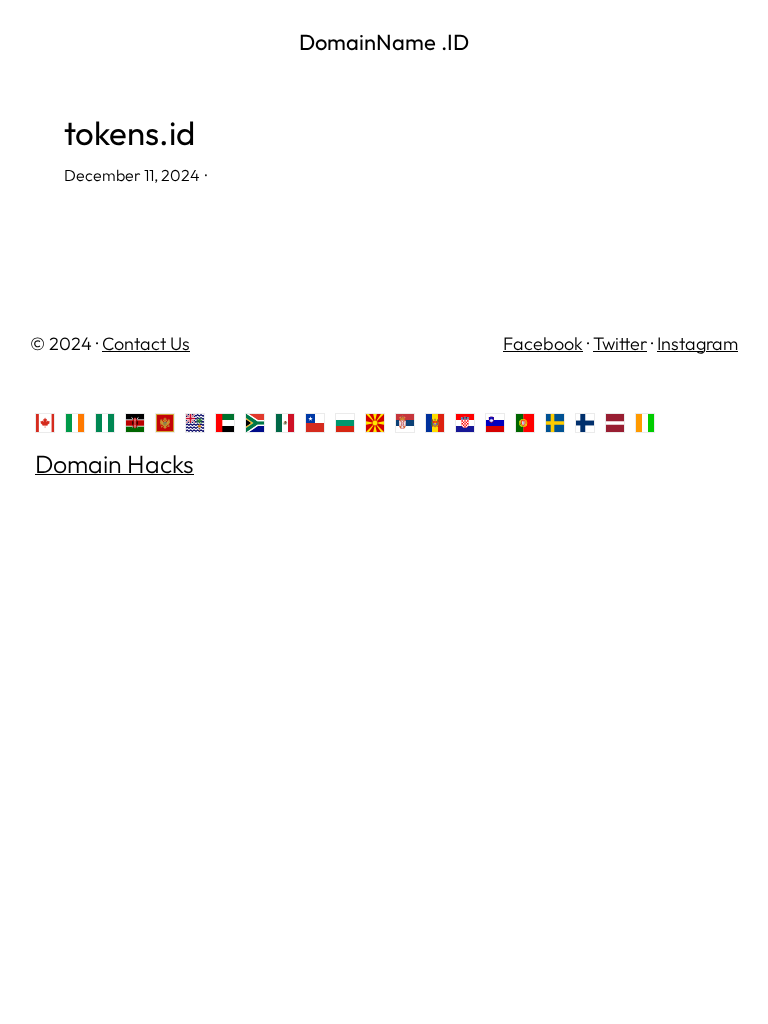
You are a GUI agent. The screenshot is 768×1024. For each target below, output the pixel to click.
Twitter (620, 343)
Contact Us (146, 343)
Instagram (697, 343)
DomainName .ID (384, 42)
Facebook (543, 343)
